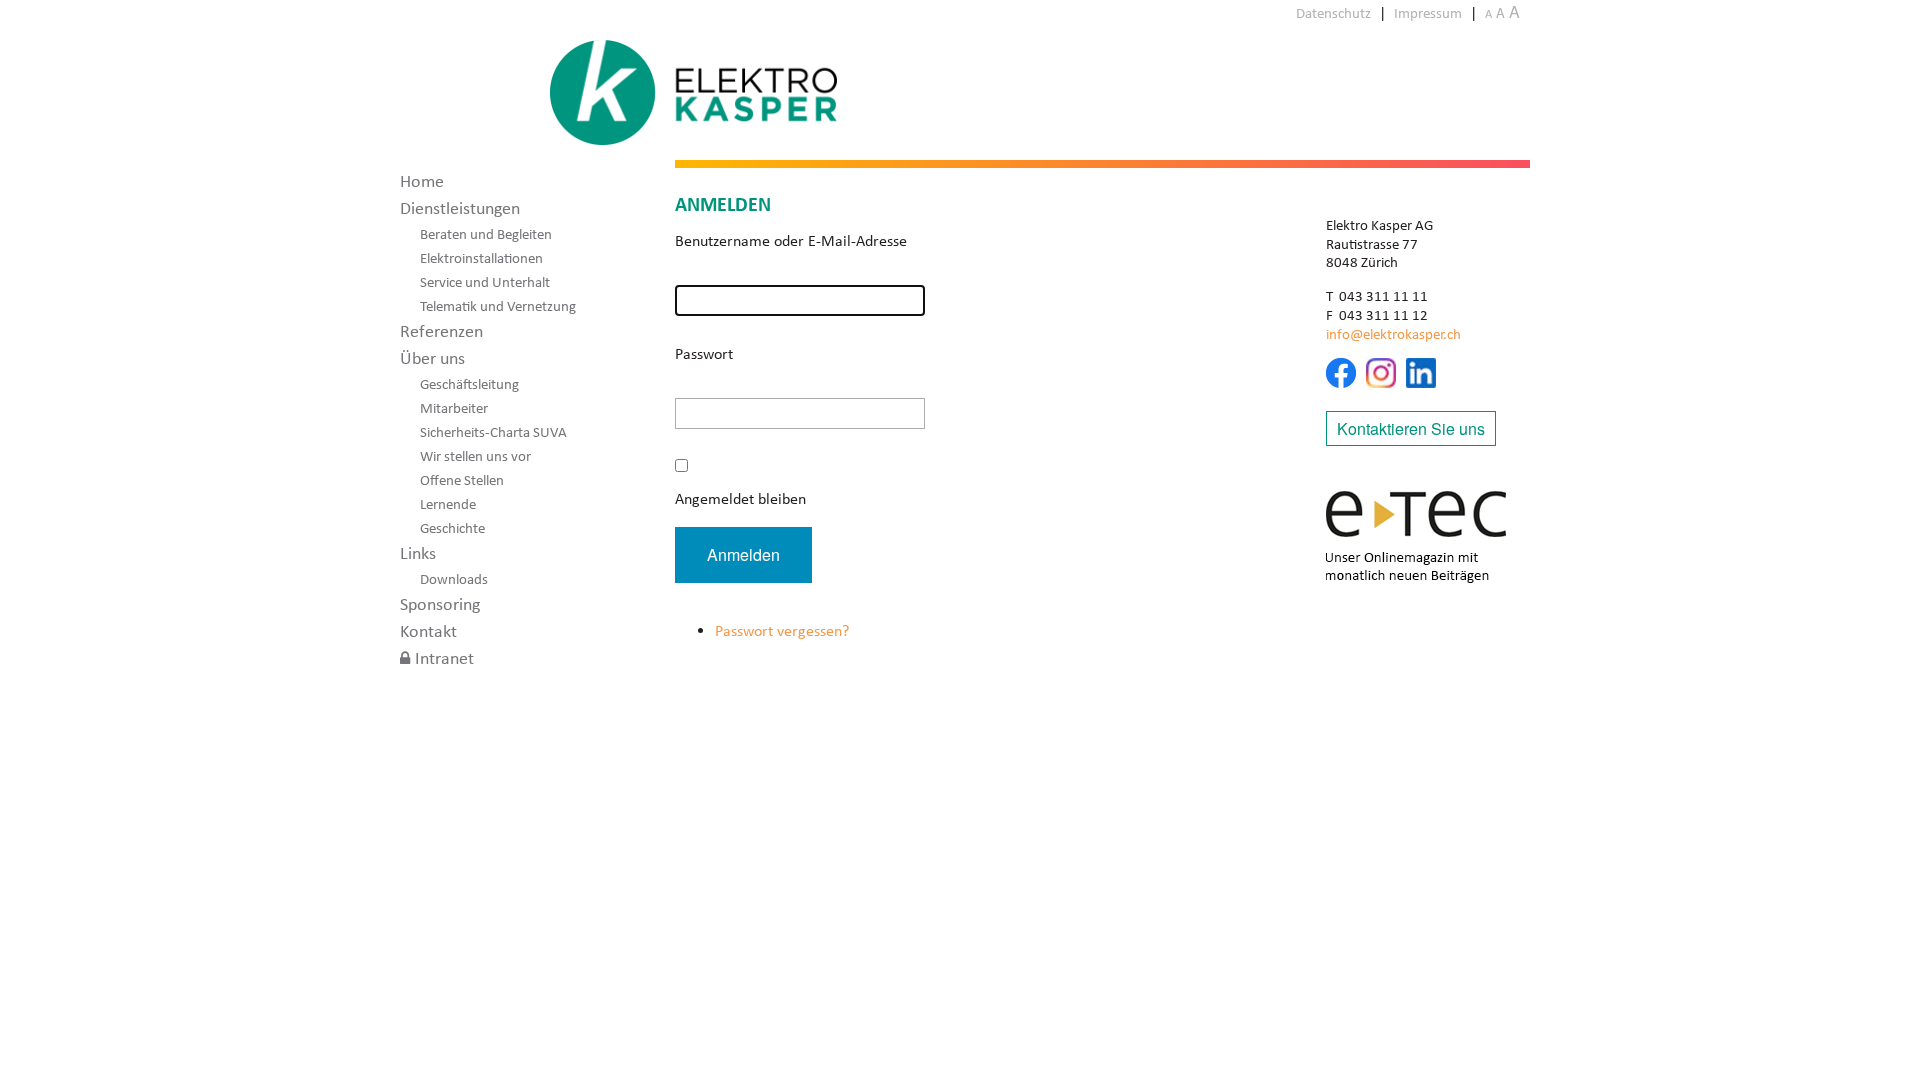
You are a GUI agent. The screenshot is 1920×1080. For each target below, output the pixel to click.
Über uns (432, 358)
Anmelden (743, 554)
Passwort (704, 353)
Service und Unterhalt (485, 282)
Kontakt (428, 631)
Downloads (454, 579)
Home (422, 181)
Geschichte (452, 528)
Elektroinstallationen (481, 258)
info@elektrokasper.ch (1393, 334)
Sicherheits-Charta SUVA (493, 432)
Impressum (1428, 13)
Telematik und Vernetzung (498, 306)
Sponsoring (440, 604)
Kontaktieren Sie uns (1411, 428)
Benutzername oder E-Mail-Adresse (791, 240)
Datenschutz (1333, 13)
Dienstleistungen (460, 208)
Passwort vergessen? (782, 630)
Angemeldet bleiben (740, 498)
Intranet (444, 658)
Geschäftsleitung (469, 384)
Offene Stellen (462, 480)
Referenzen (441, 331)
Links (418, 553)
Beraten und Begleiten (486, 234)
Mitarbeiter (454, 408)
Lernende (448, 504)
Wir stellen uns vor (475, 456)
